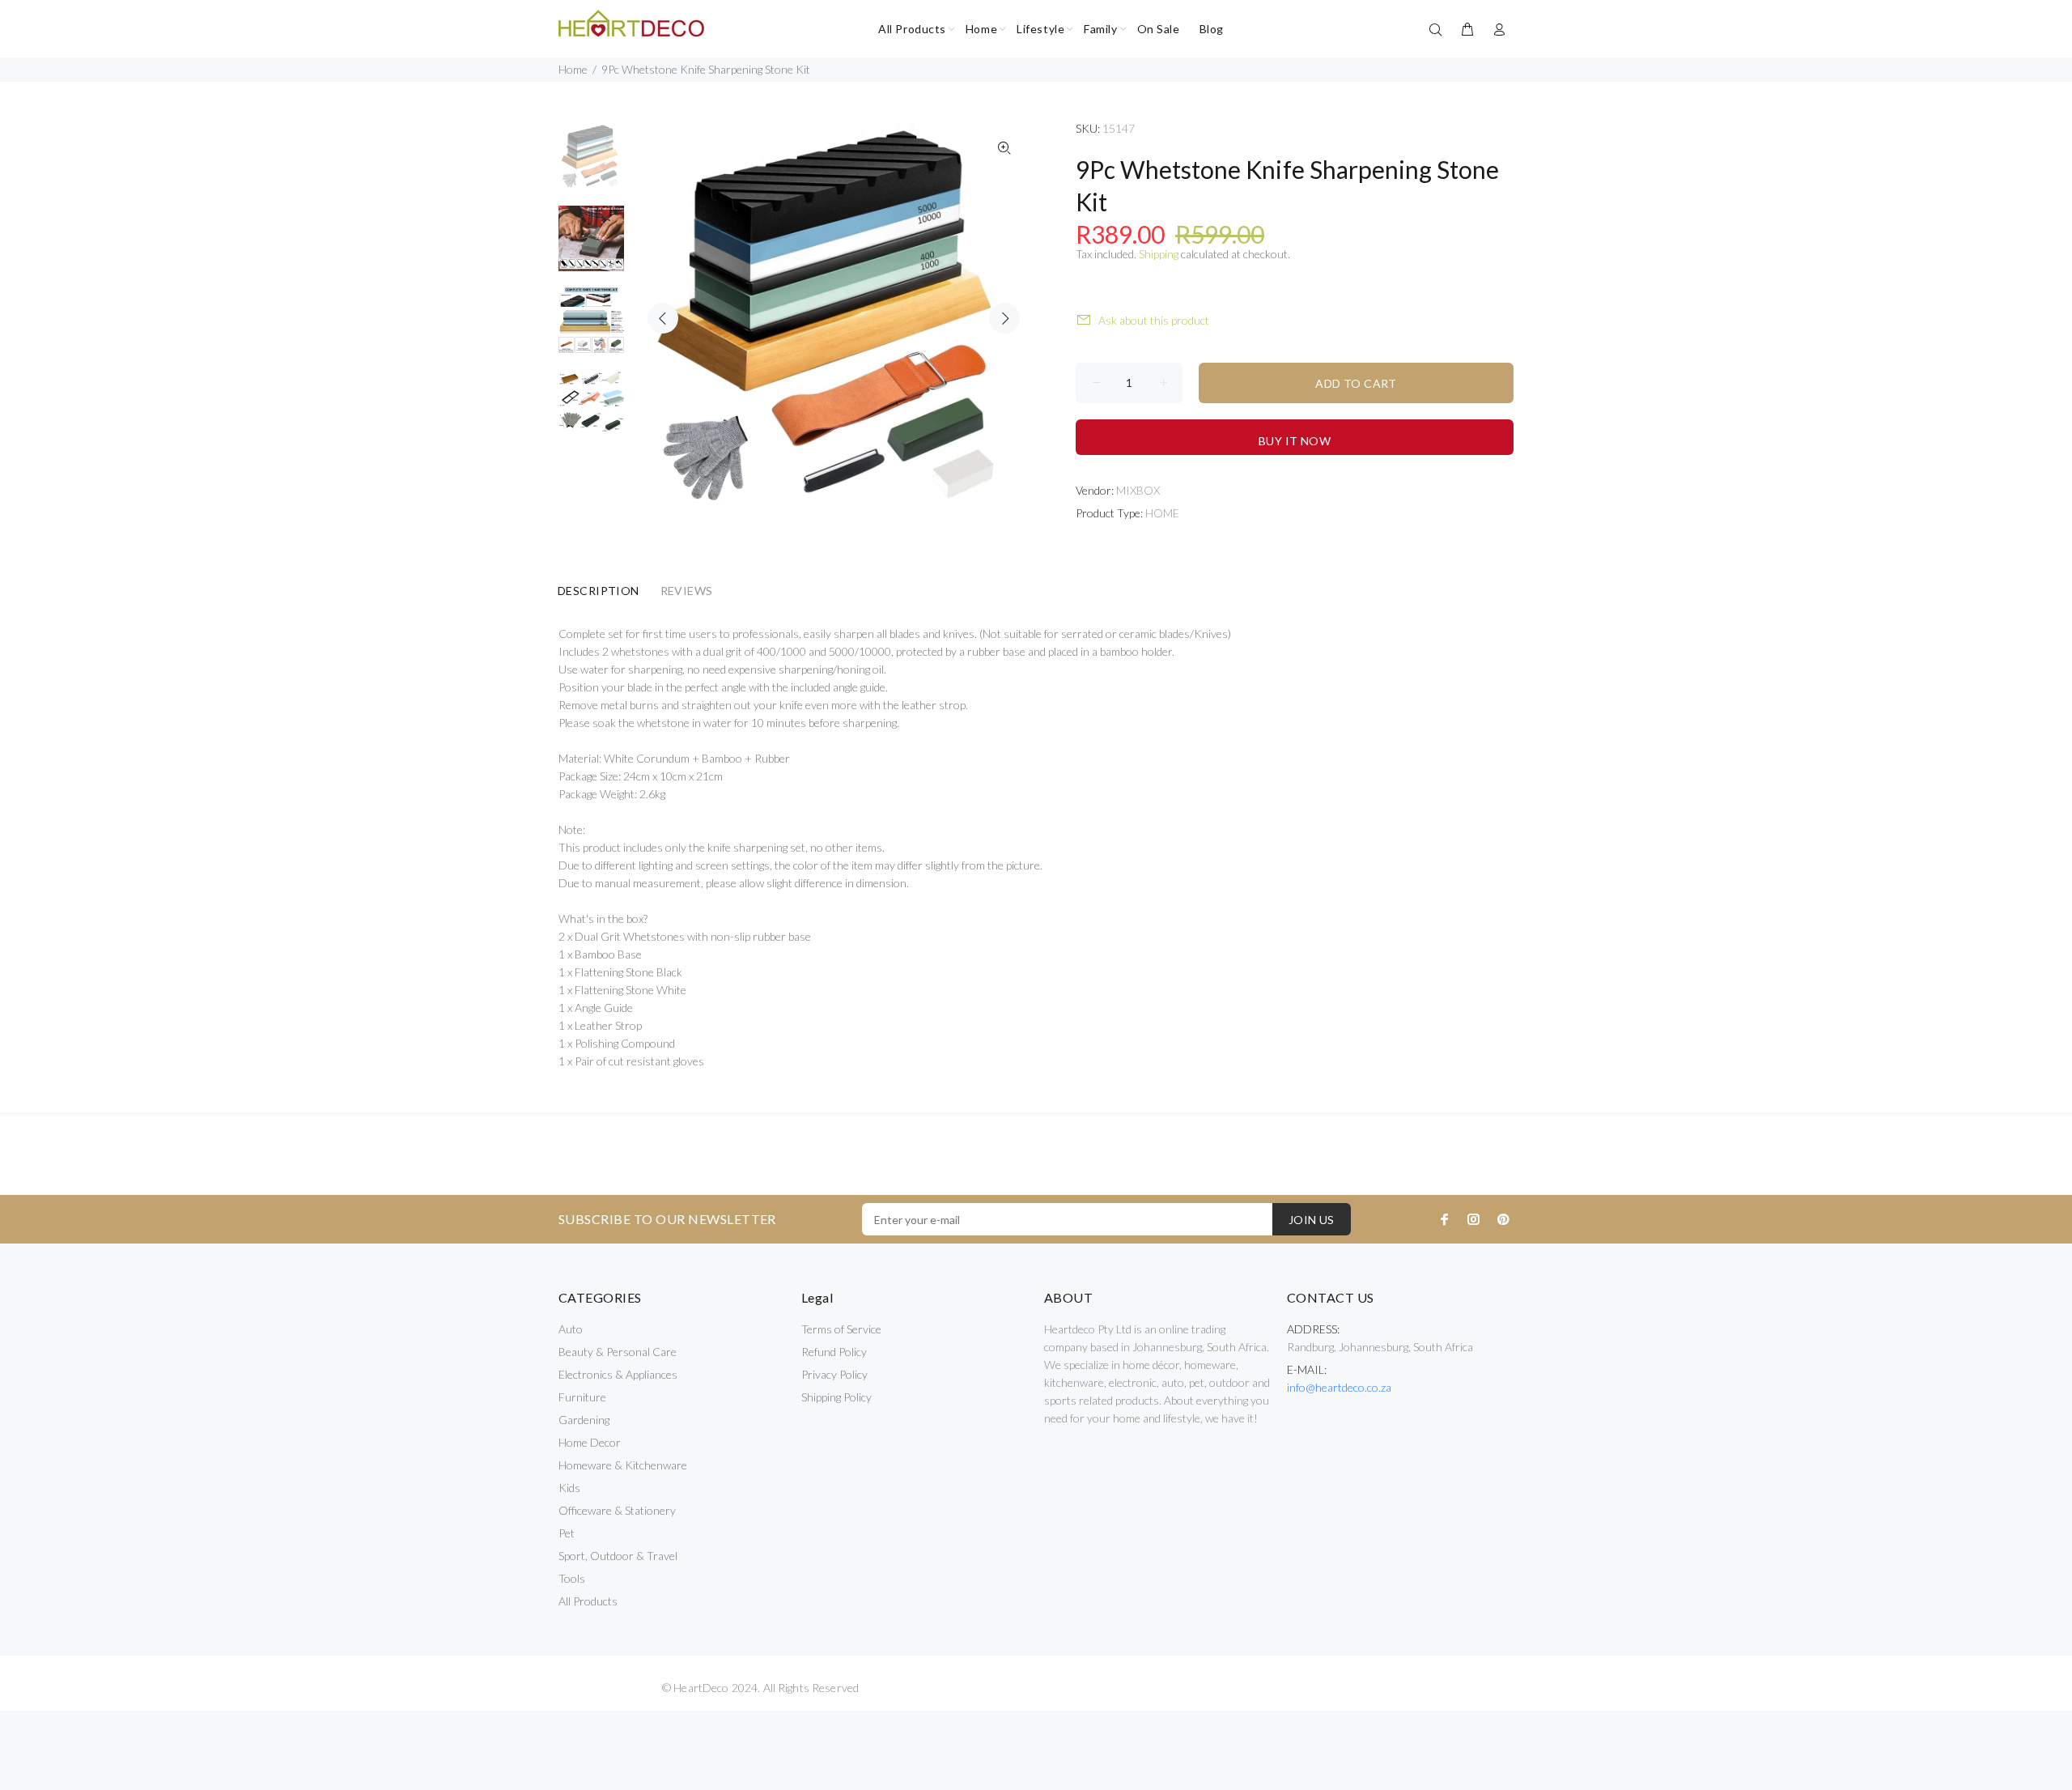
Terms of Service (841, 1329)
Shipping (1159, 254)
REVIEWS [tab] (687, 591)
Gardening (584, 1420)
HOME (1162, 513)
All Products (588, 1601)
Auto (571, 1329)
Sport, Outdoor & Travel (618, 1556)
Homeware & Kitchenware (623, 1465)
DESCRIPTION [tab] (599, 591)
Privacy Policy (834, 1374)
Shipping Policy (836, 1397)
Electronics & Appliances (618, 1374)
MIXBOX (1138, 490)
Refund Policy (834, 1352)
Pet (567, 1533)
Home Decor (590, 1442)
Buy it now (1295, 441)
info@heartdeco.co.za (1339, 1387)
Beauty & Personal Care (618, 1352)
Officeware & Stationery (617, 1510)
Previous (663, 318)
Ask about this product (1154, 320)
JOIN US (1312, 1220)
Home (573, 69)
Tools (572, 1578)
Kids (569, 1488)
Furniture (582, 1397)
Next (1004, 318)
